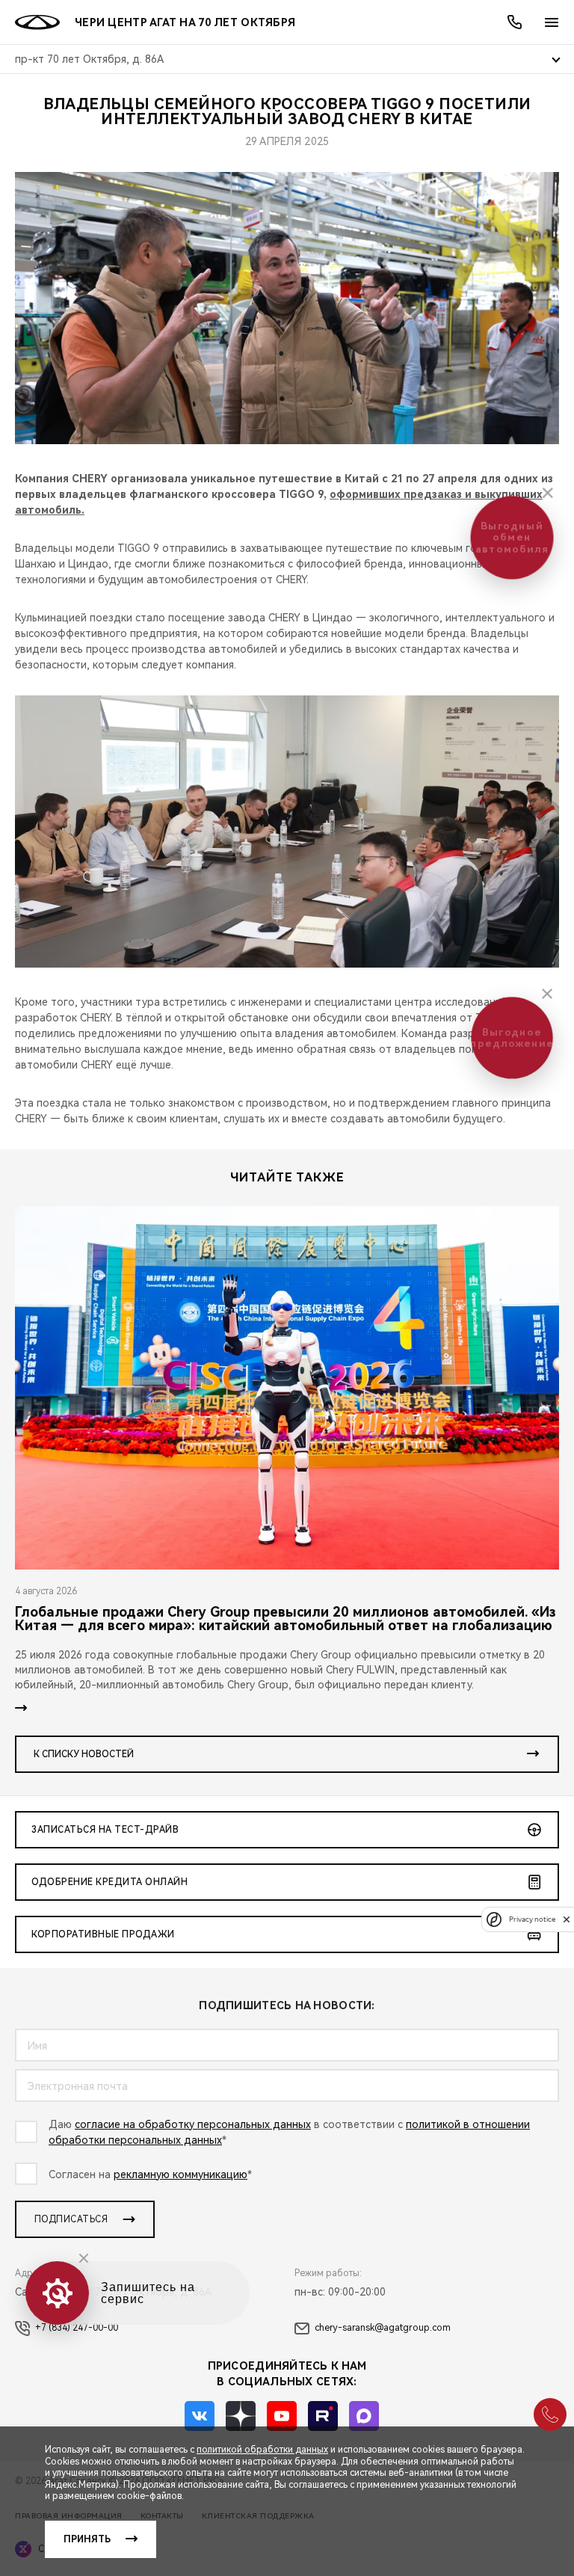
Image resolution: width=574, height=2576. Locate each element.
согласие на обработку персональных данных (193, 2124)
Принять (87, 2539)
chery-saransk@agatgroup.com (383, 2328)
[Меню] (552, 22)
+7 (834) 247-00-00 (77, 2328)
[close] (567, 1919)
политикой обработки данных (262, 2450)
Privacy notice (532, 1919)
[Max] (364, 2416)
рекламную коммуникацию (180, 2174)
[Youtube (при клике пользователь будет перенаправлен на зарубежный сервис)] (282, 2416)
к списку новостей (84, 1754)
